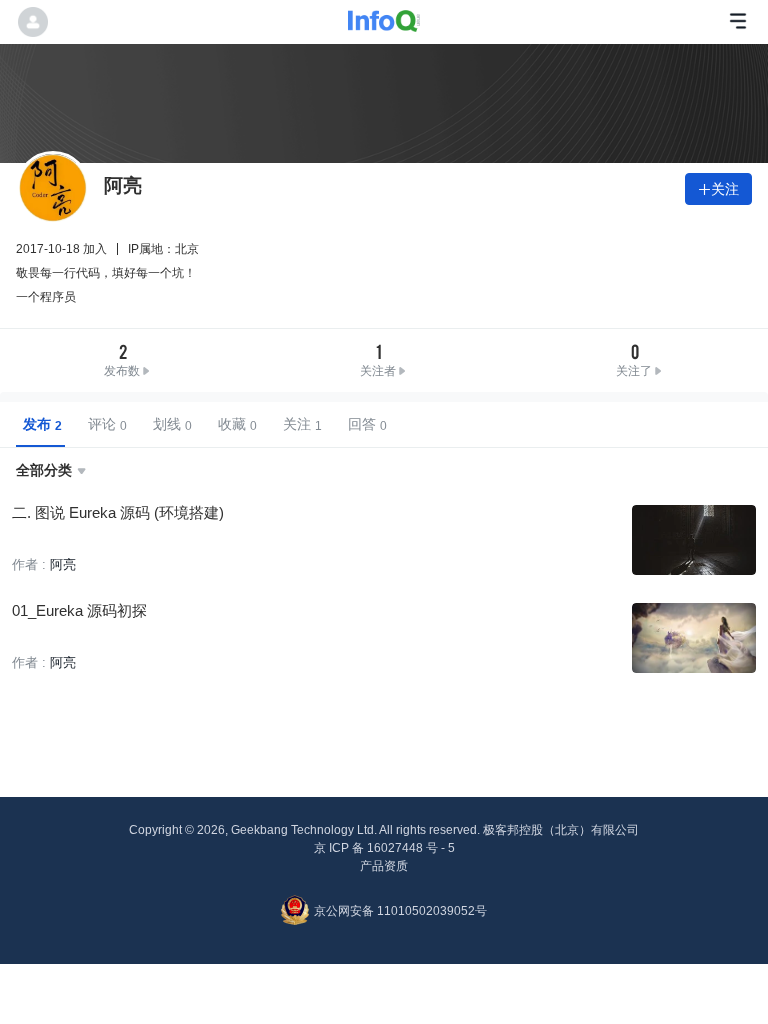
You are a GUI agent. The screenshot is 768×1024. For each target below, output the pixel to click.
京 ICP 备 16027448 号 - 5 (384, 848)
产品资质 (384, 866)
